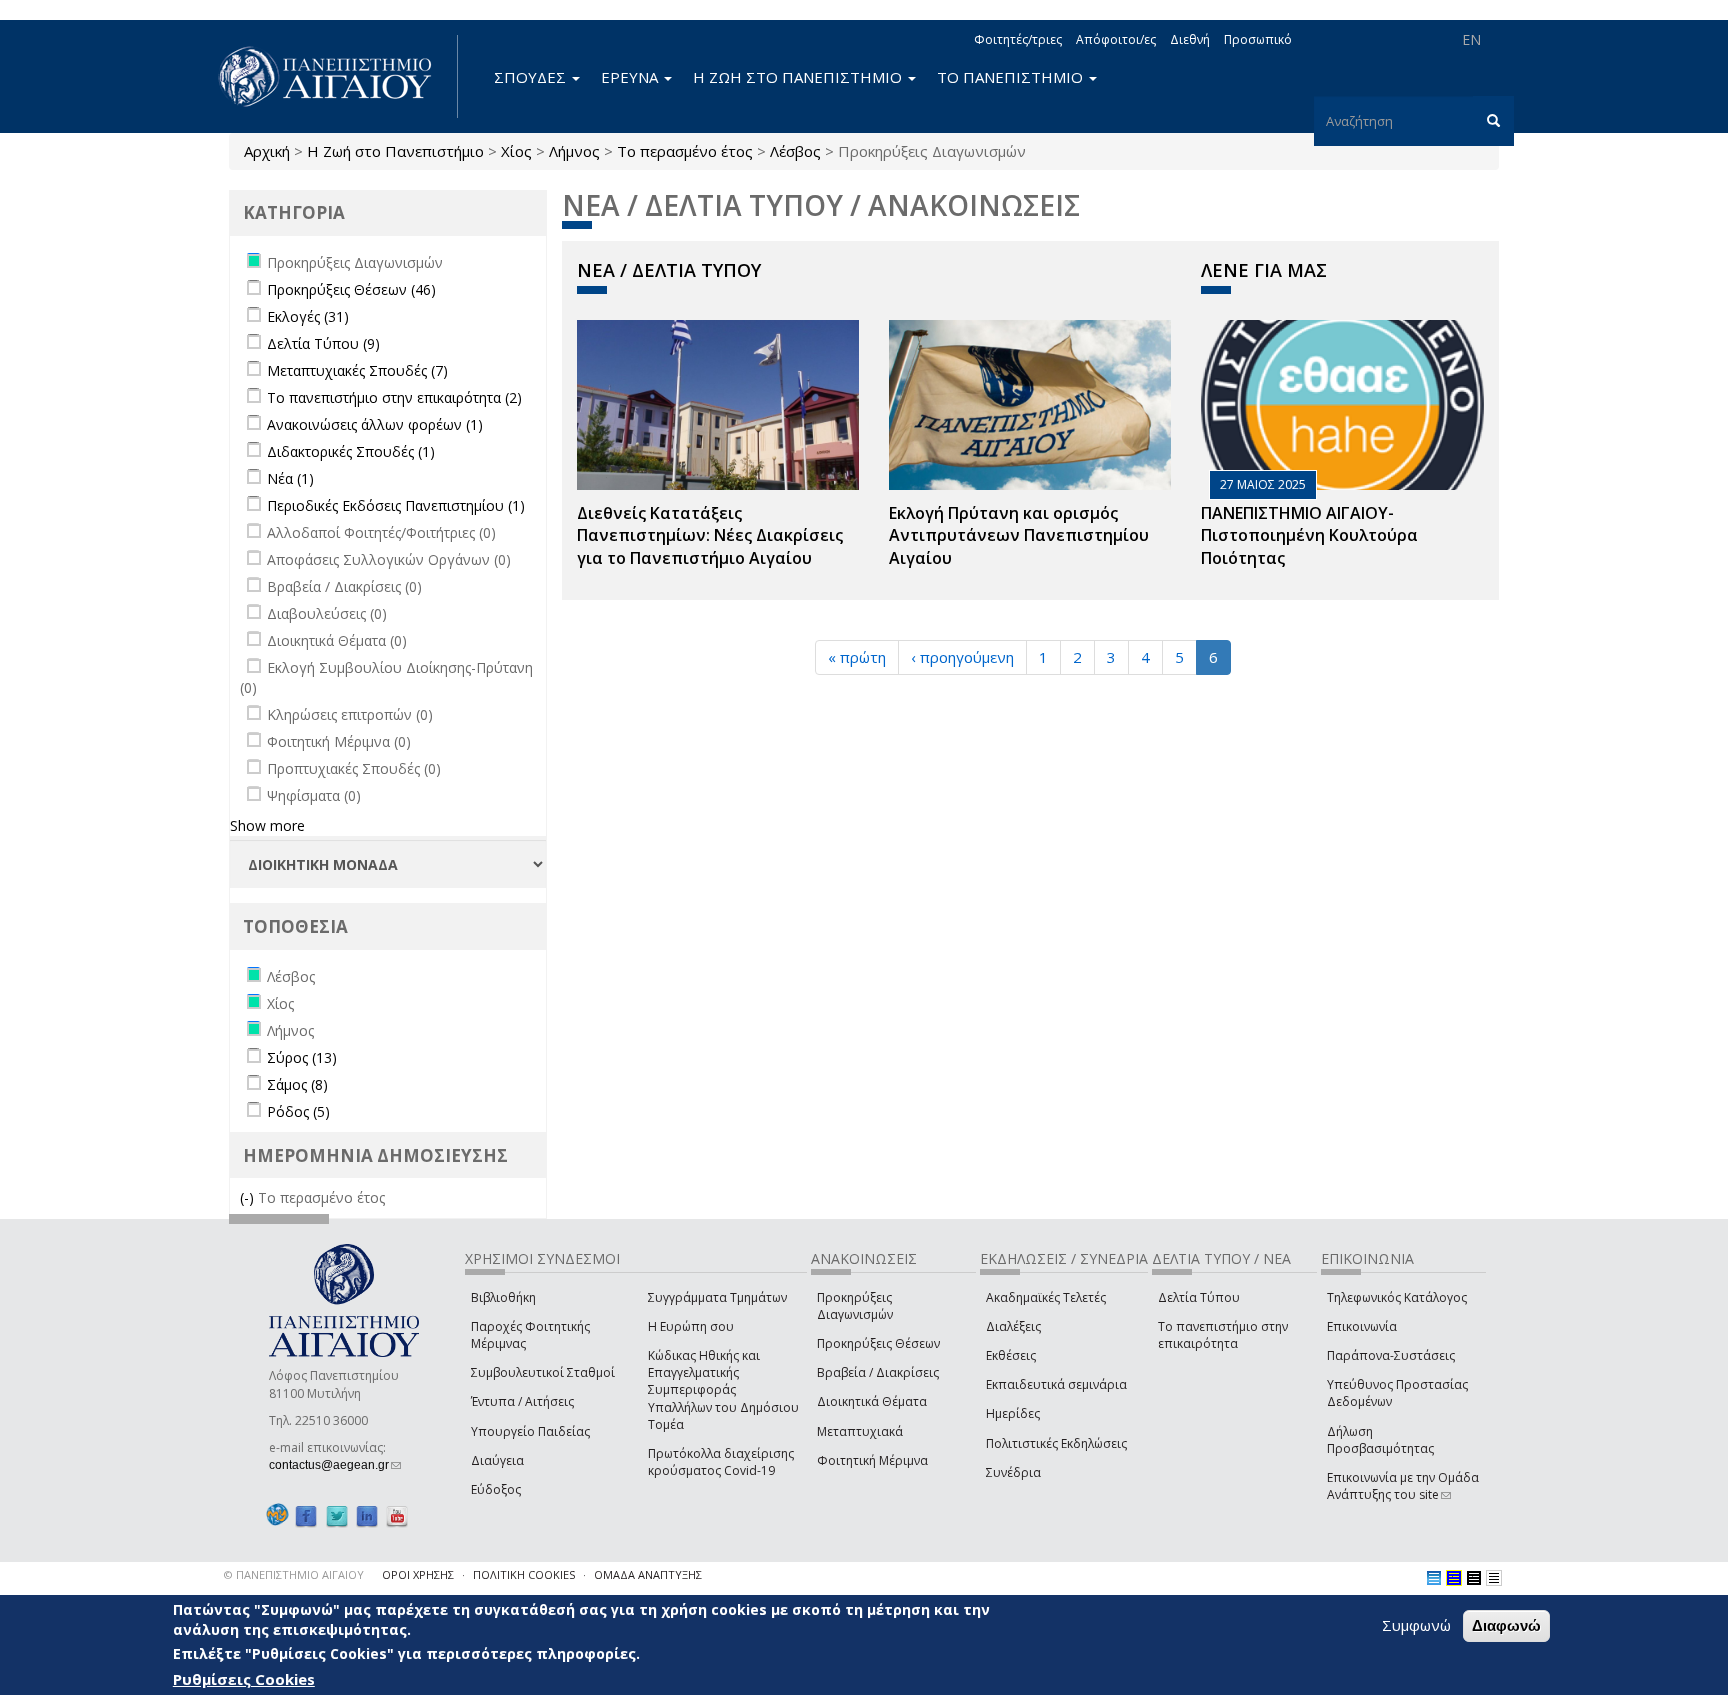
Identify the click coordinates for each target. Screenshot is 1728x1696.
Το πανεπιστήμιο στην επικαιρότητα (1223, 1335)
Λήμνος (574, 151)
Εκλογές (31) (308, 316)
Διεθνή (1190, 39)
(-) (249, 1197)
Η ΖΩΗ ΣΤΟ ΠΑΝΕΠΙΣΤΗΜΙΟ (799, 77)
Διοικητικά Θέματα (872, 1401)
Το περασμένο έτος (685, 151)
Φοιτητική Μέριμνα (872, 1460)
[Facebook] (306, 1515)
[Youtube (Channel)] (397, 1515)
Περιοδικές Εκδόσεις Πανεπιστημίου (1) (396, 505)
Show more (267, 825)
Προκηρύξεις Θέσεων (878, 1343)
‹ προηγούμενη (962, 657)
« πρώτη (857, 657)
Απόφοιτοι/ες (1116, 39)
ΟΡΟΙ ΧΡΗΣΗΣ (418, 1574)
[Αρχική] (336, 76)
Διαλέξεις (1013, 1326)
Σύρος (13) (302, 1057)
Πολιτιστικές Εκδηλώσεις (1056, 1443)
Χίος (516, 151)
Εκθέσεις (1011, 1355)
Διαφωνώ (1506, 1625)
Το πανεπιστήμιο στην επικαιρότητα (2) (394, 397)
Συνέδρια (1013, 1472)
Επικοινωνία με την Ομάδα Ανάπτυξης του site (1403, 1486)
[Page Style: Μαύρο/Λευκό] (1494, 1578)
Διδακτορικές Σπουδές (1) (351, 451)
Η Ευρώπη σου (691, 1326)
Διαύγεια (497, 1460)
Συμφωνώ (1416, 1625)
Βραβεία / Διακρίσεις (878, 1372)
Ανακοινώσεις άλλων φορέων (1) (375, 424)
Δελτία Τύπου (1199, 1297)
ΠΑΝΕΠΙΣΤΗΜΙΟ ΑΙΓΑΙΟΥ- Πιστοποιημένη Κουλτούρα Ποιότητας (1309, 536)
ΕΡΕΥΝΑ (631, 77)
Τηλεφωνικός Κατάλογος (1397, 1297)
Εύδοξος (496, 1489)
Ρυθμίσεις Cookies (244, 1679)
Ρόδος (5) (298, 1111)
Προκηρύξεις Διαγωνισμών (855, 1306)
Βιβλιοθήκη (503, 1297)
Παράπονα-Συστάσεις (1391, 1355)
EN (1471, 39)
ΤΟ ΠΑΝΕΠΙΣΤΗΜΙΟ (1012, 77)
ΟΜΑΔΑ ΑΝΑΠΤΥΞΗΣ (648, 1574)
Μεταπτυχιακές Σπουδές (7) (357, 370)
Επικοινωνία (1362, 1326)
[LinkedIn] (367, 1515)
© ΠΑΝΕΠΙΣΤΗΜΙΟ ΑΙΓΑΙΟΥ (294, 1574)
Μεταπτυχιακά (860, 1431)
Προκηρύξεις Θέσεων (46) (351, 289)
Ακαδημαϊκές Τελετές (1046, 1297)
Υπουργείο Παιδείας (530, 1431)
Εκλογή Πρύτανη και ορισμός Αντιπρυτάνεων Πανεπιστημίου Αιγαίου (1019, 536)
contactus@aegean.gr (335, 1465)
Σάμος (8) (297, 1084)
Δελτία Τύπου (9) (323, 343)
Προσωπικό (1258, 39)
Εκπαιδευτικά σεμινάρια (1056, 1384)
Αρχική (267, 151)
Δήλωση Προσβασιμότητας (1380, 1440)
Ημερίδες (1013, 1413)
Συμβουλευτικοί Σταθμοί (543, 1372)
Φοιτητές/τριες (1018, 39)
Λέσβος (795, 151)
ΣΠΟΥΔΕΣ (532, 77)
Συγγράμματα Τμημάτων (717, 1297)
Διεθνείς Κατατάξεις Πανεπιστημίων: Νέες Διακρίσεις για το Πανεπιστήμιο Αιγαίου (710, 536)
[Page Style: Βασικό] (1434, 1578)
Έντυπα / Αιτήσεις (522, 1401)
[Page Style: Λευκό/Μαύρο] (1474, 1578)
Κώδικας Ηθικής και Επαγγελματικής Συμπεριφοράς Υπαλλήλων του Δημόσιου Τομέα (723, 1390)
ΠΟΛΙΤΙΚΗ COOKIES (524, 1574)
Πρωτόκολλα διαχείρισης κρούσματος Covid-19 (721, 1462)
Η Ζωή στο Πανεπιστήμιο (395, 151)
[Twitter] (337, 1515)
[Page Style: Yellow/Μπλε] (1454, 1578)
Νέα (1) (290, 478)
